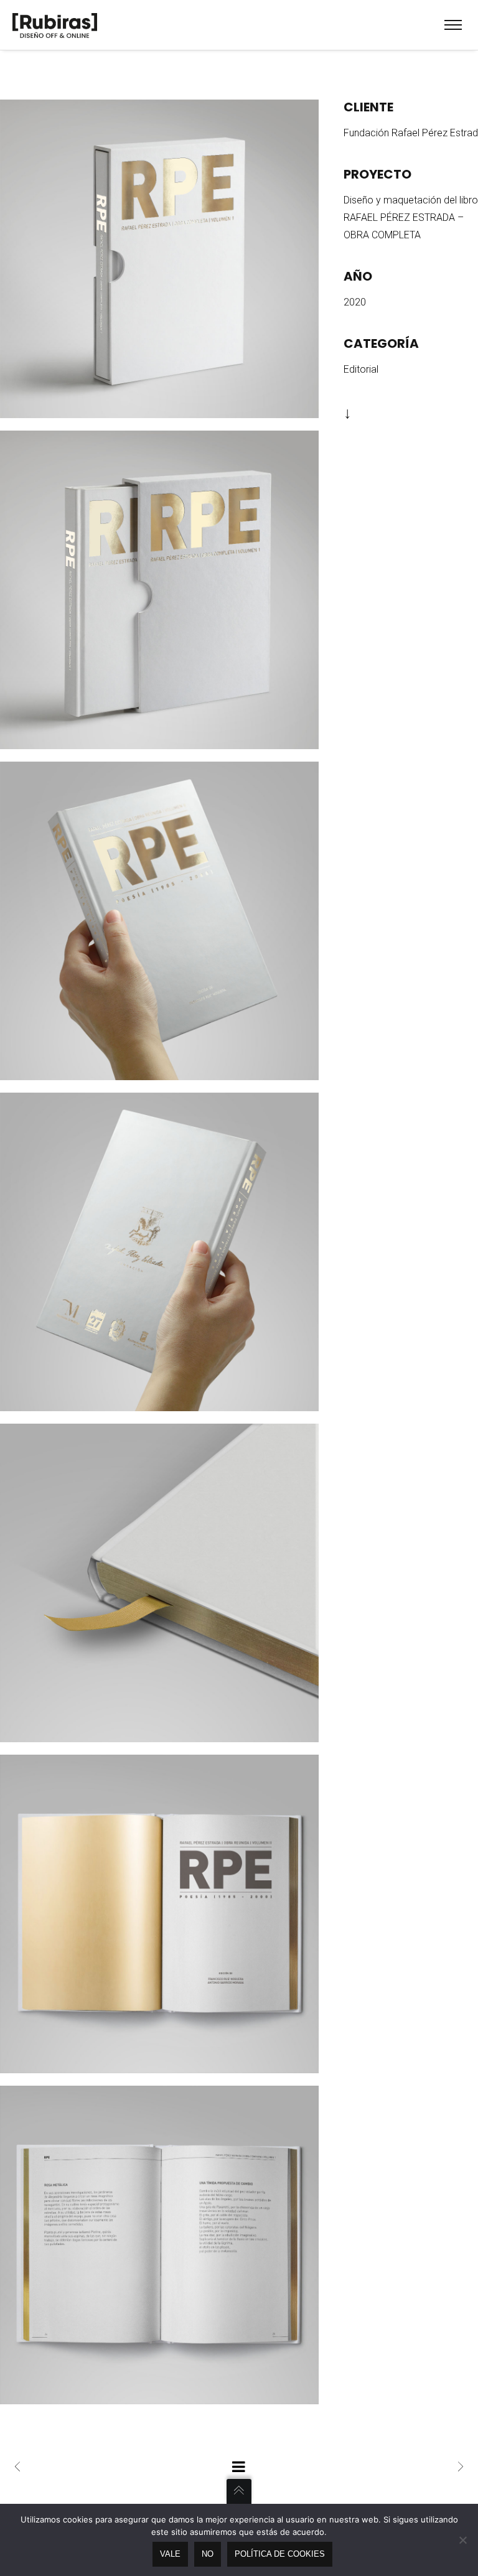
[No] (462, 2540)
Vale (170, 2554)
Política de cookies (280, 2554)
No (208, 2554)
